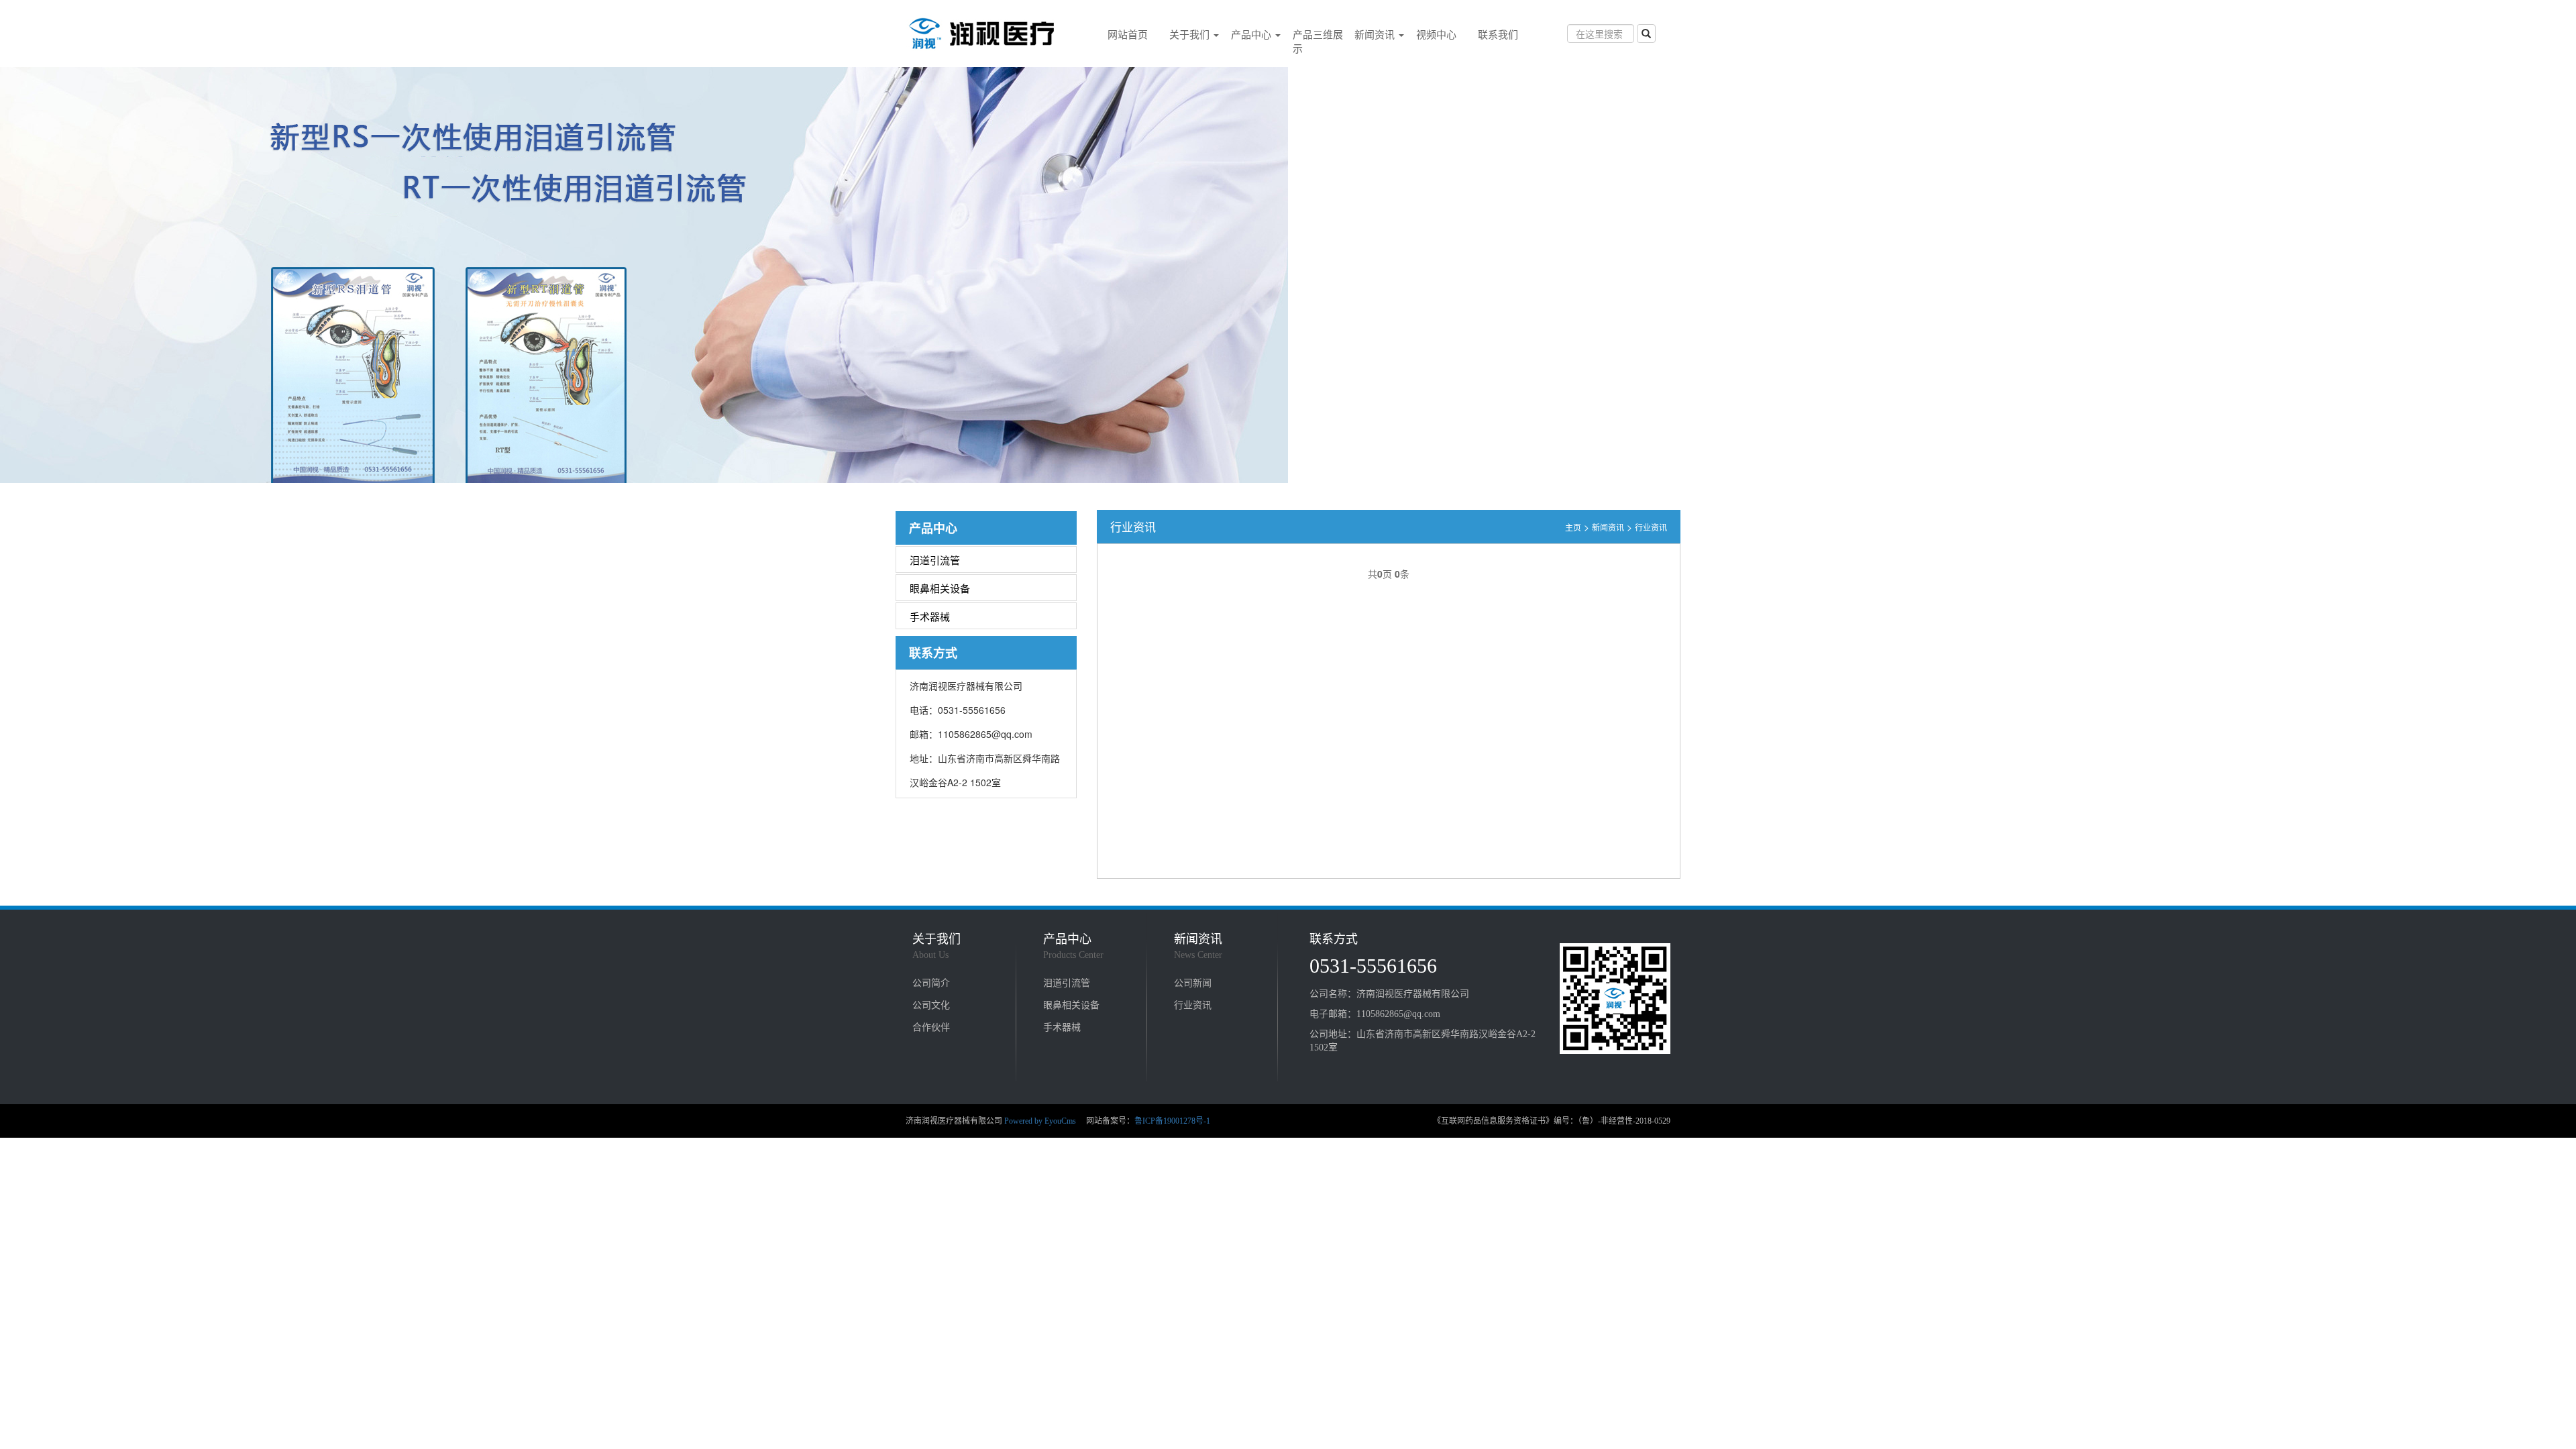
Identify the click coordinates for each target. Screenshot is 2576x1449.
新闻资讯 (1608, 527)
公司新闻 (1193, 982)
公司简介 (931, 982)
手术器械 (930, 616)
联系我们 (1498, 34)
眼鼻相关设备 (940, 588)
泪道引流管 (935, 560)
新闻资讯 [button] (1376, 34)
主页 (1573, 527)
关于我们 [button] (1191, 34)
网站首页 (1128, 34)
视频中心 (1436, 34)
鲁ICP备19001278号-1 (1172, 1121)
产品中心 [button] (1252, 34)
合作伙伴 (931, 1026)
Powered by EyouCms (1039, 1121)
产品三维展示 (1318, 41)
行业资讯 (1651, 527)
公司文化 (931, 1004)
